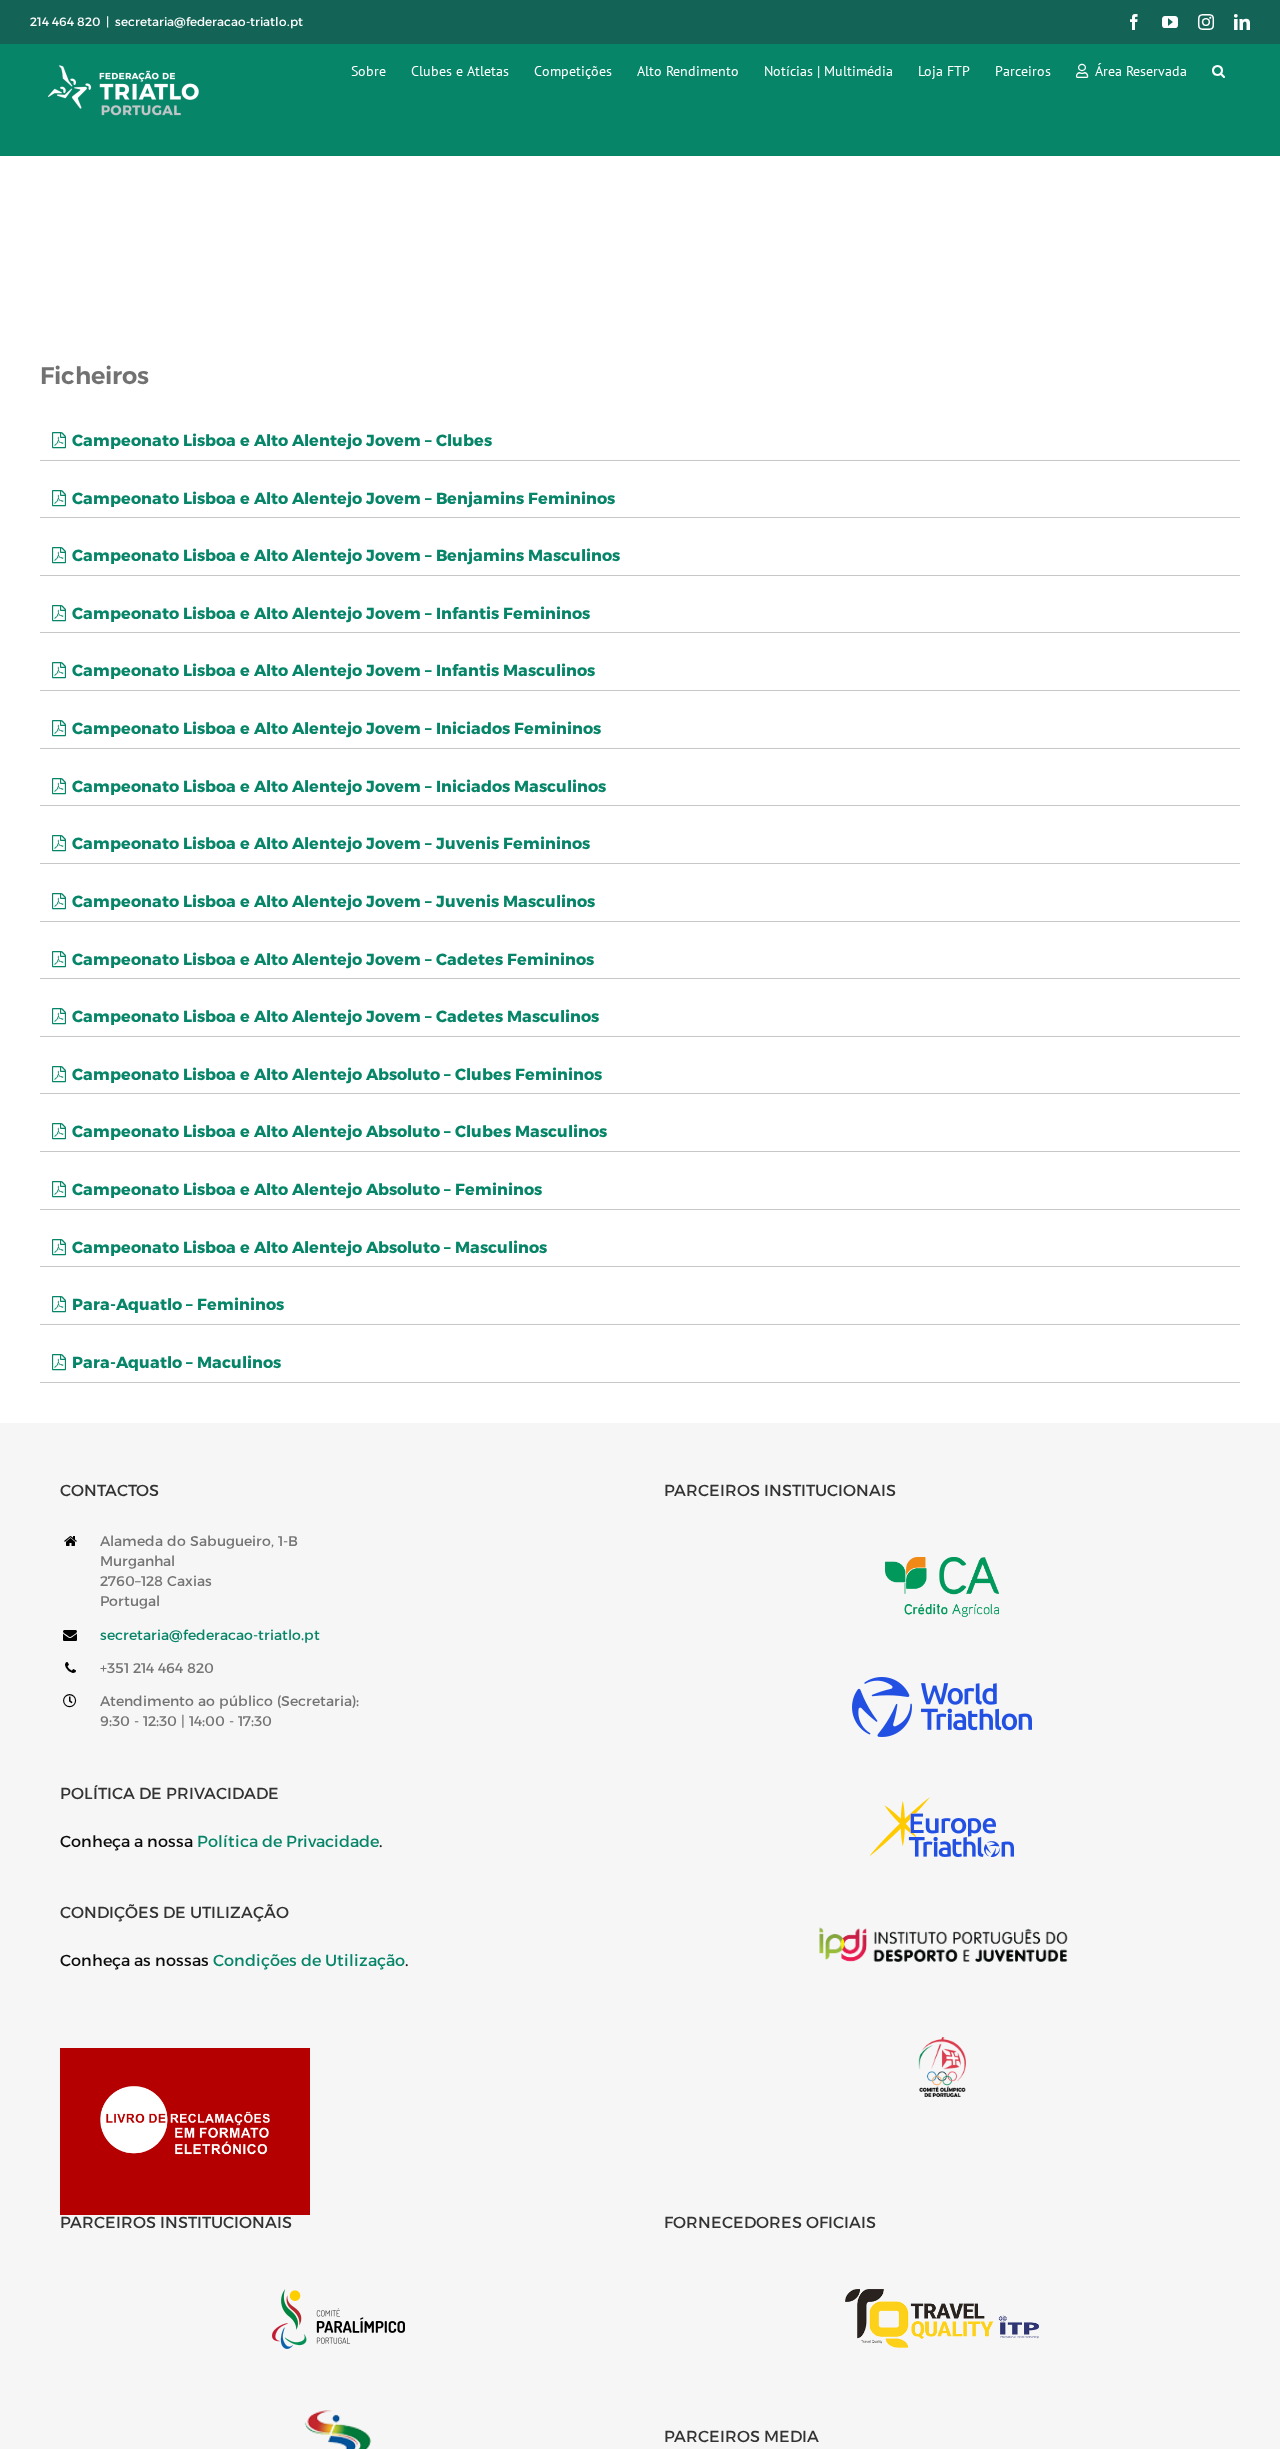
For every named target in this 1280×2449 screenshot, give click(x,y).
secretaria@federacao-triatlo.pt (209, 21)
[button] (1218, 70)
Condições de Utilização (309, 1960)
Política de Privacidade (288, 1841)
